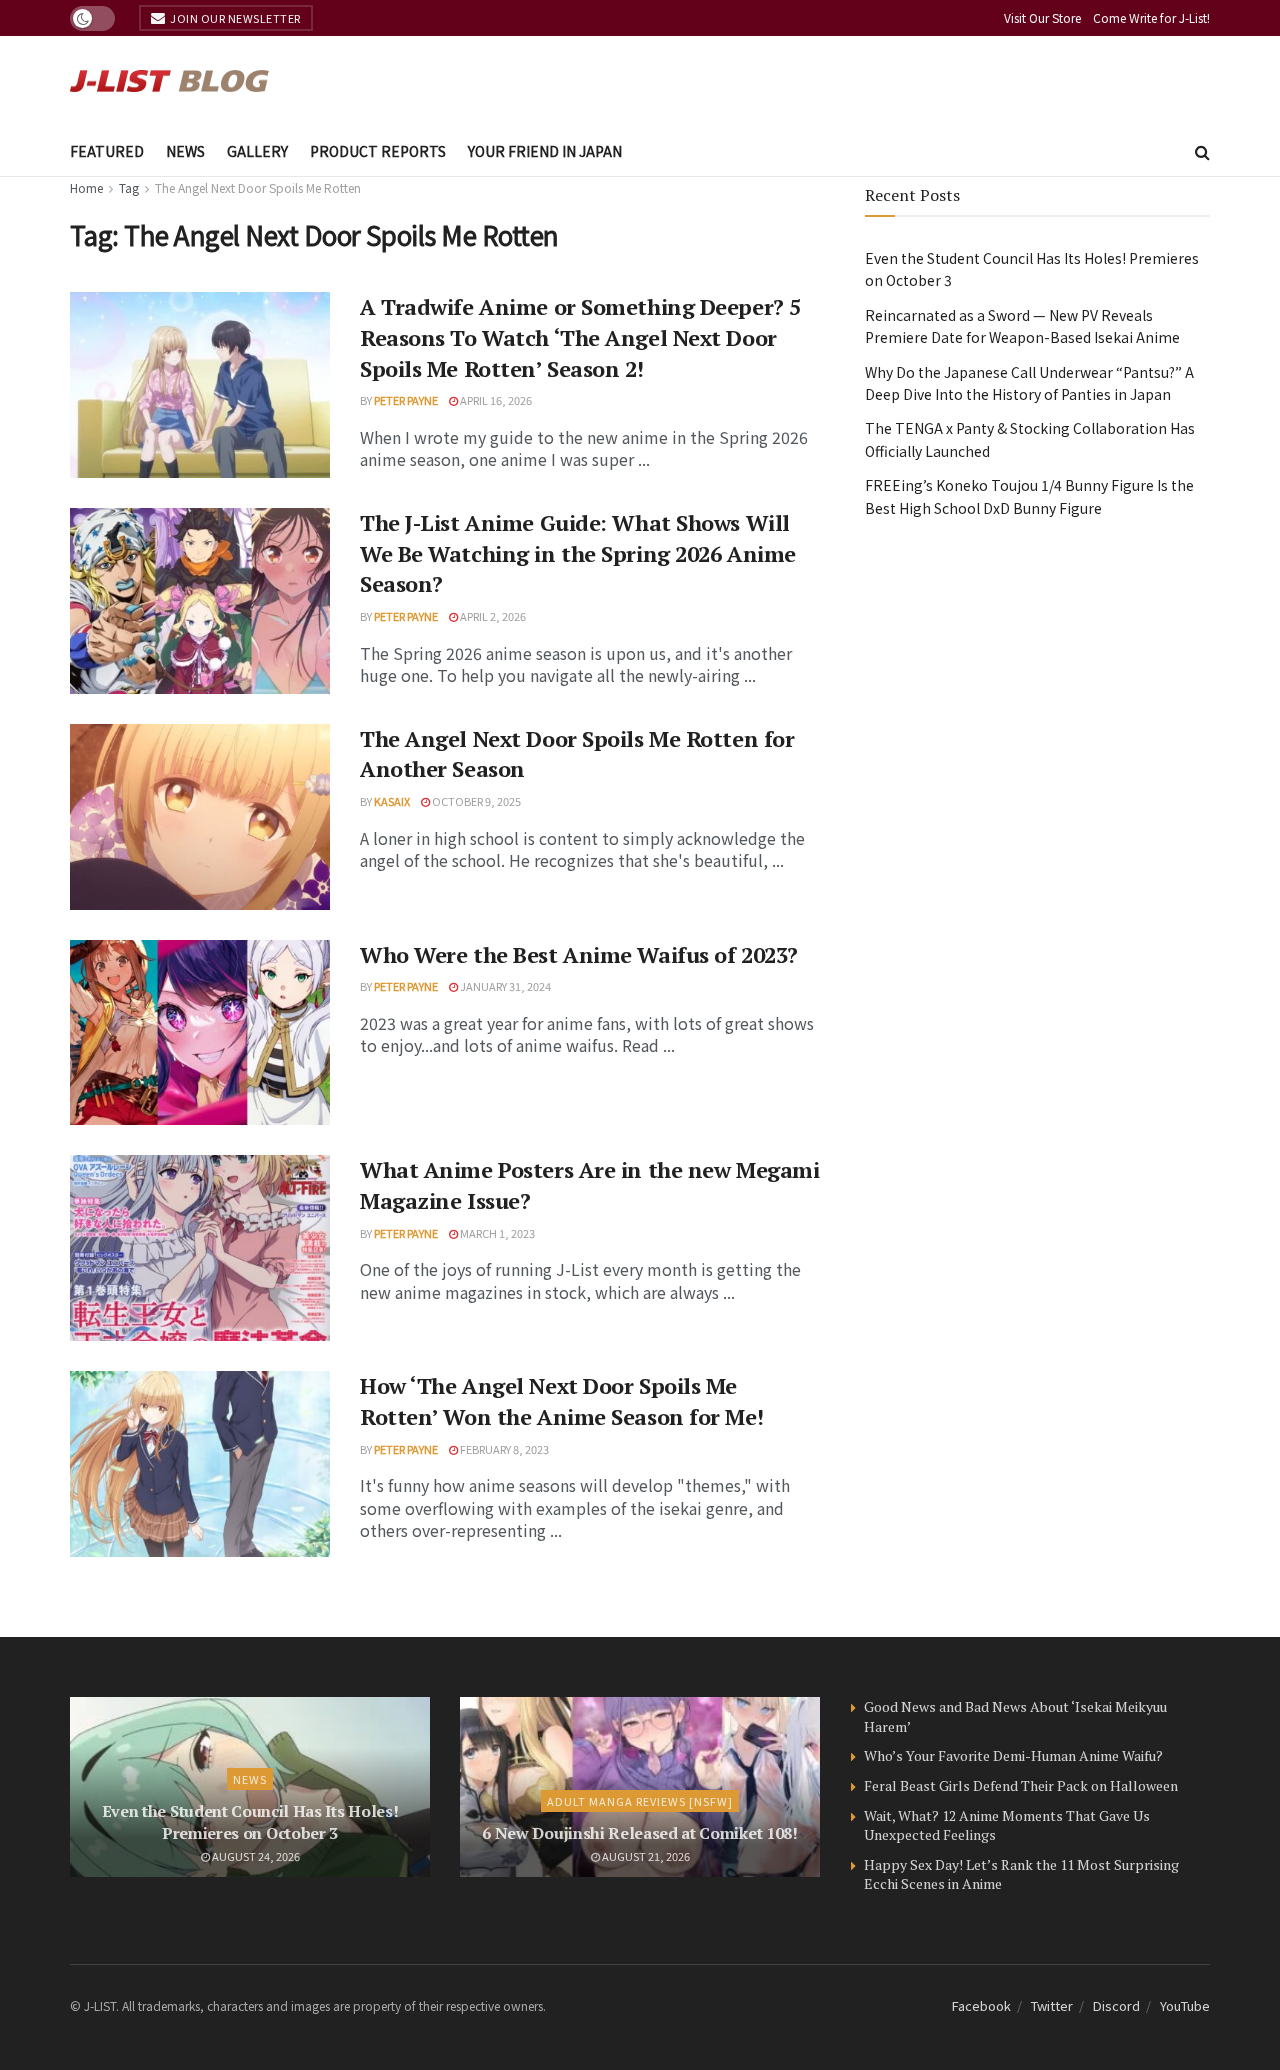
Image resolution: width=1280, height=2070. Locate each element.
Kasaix (392, 801)
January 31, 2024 (504, 986)
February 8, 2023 (503, 1449)
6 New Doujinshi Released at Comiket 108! (639, 1833)
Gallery (257, 151)
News (185, 151)
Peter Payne (406, 400)
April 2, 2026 (492, 616)
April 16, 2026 (495, 400)
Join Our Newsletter (234, 18)
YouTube (1185, 2005)
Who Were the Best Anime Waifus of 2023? (579, 954)
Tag (129, 187)
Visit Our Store (1042, 17)
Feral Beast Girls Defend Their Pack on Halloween (1021, 1785)
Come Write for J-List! (1151, 17)
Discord (1116, 2005)
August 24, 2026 (255, 1856)
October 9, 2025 (475, 801)
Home (86, 187)
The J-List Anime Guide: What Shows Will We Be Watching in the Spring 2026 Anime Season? (578, 553)
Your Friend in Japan (545, 151)
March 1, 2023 (496, 1233)
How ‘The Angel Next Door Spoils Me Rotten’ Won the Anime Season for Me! (561, 1401)
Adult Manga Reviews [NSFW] (640, 1801)
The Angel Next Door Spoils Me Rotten (258, 187)
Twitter (1052, 2005)
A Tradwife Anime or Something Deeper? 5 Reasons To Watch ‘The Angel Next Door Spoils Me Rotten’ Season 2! (580, 337)
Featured (107, 151)
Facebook (981, 2005)
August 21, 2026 (645, 1856)
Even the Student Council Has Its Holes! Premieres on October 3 (250, 1822)
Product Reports (378, 151)
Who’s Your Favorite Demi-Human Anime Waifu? (1013, 1755)
